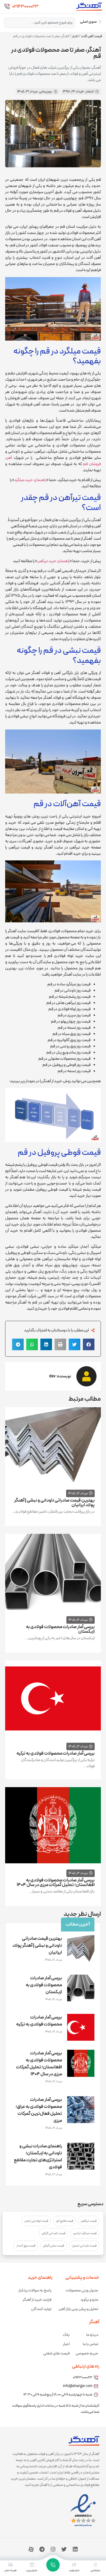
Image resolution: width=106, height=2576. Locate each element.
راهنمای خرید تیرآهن (53, 561)
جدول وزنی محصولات (82, 2291)
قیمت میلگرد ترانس (85, 2233)
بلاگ (66, 2335)
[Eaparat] (31, 2549)
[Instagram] (53, 2549)
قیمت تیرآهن (89, 2221)
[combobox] (39, 23)
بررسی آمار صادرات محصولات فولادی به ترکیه (56, 1753)
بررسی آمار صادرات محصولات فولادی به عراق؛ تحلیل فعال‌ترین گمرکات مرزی (39, 2110)
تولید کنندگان (41, 2309)
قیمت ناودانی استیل (84, 2246)
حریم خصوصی (87, 2354)
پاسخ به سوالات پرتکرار (35, 2291)
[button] (89, 1344)
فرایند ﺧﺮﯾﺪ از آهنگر (37, 2300)
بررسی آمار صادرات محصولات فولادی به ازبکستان (60, 1629)
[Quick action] (53, 2565)
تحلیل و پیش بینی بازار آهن (78, 2309)
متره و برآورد (89, 2300)
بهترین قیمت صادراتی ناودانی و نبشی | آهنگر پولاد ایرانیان (54, 1503)
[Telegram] (42, 2549)
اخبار (75, 36)
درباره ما (92, 2335)
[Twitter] (64, 2549)
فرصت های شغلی (56, 2354)
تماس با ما (91, 2344)
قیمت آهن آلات (91, 36)
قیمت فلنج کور (64, 2221)
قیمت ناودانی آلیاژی (54, 2233)
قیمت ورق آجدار (26, 2246)
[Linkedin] (75, 2549)
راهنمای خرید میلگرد (30, 480)
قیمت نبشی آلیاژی (54, 2246)
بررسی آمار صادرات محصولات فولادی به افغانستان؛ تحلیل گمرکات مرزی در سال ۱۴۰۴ (56, 1883)
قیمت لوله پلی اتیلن (36, 2221)
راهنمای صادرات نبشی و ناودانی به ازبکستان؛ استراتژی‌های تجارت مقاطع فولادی (38, 2157)
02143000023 (25, 7)
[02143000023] (7, 6)
